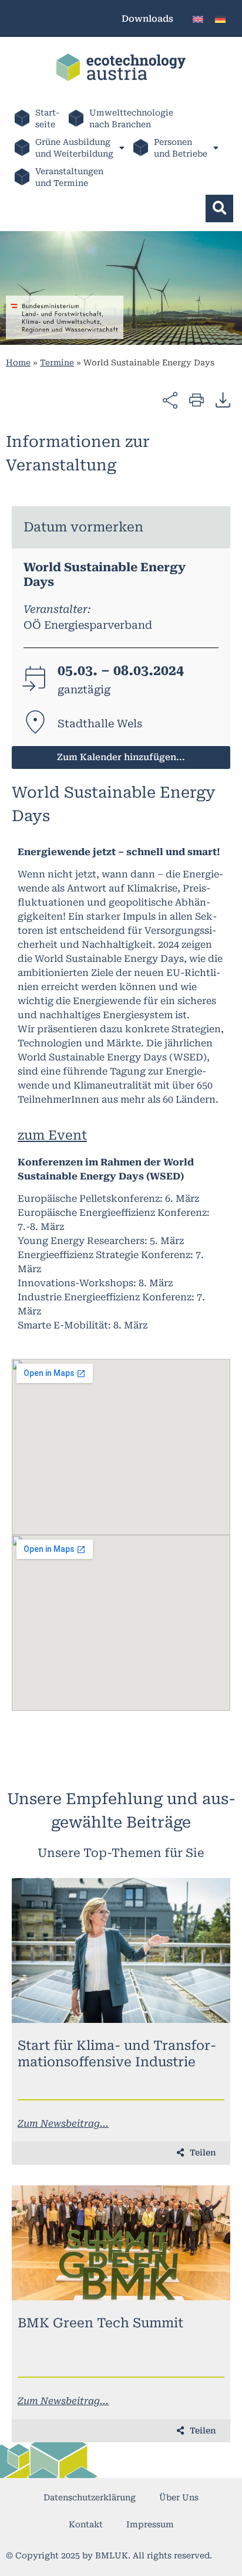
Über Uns (179, 2497)
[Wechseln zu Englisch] (198, 18)
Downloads (147, 19)
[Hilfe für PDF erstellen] (223, 399)
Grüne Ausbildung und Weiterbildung (74, 148)
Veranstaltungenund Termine (69, 177)
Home (18, 362)
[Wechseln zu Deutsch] (220, 18)
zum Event (52, 1135)
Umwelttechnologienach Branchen (131, 118)
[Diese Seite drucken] (196, 399)
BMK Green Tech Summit (100, 2323)
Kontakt (86, 2524)
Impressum (150, 2524)
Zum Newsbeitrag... (63, 2123)
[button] (219, 209)
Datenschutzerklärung (90, 2497)
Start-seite (48, 118)
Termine (57, 362)
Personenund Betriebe (181, 148)
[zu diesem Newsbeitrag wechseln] (121, 1950)
